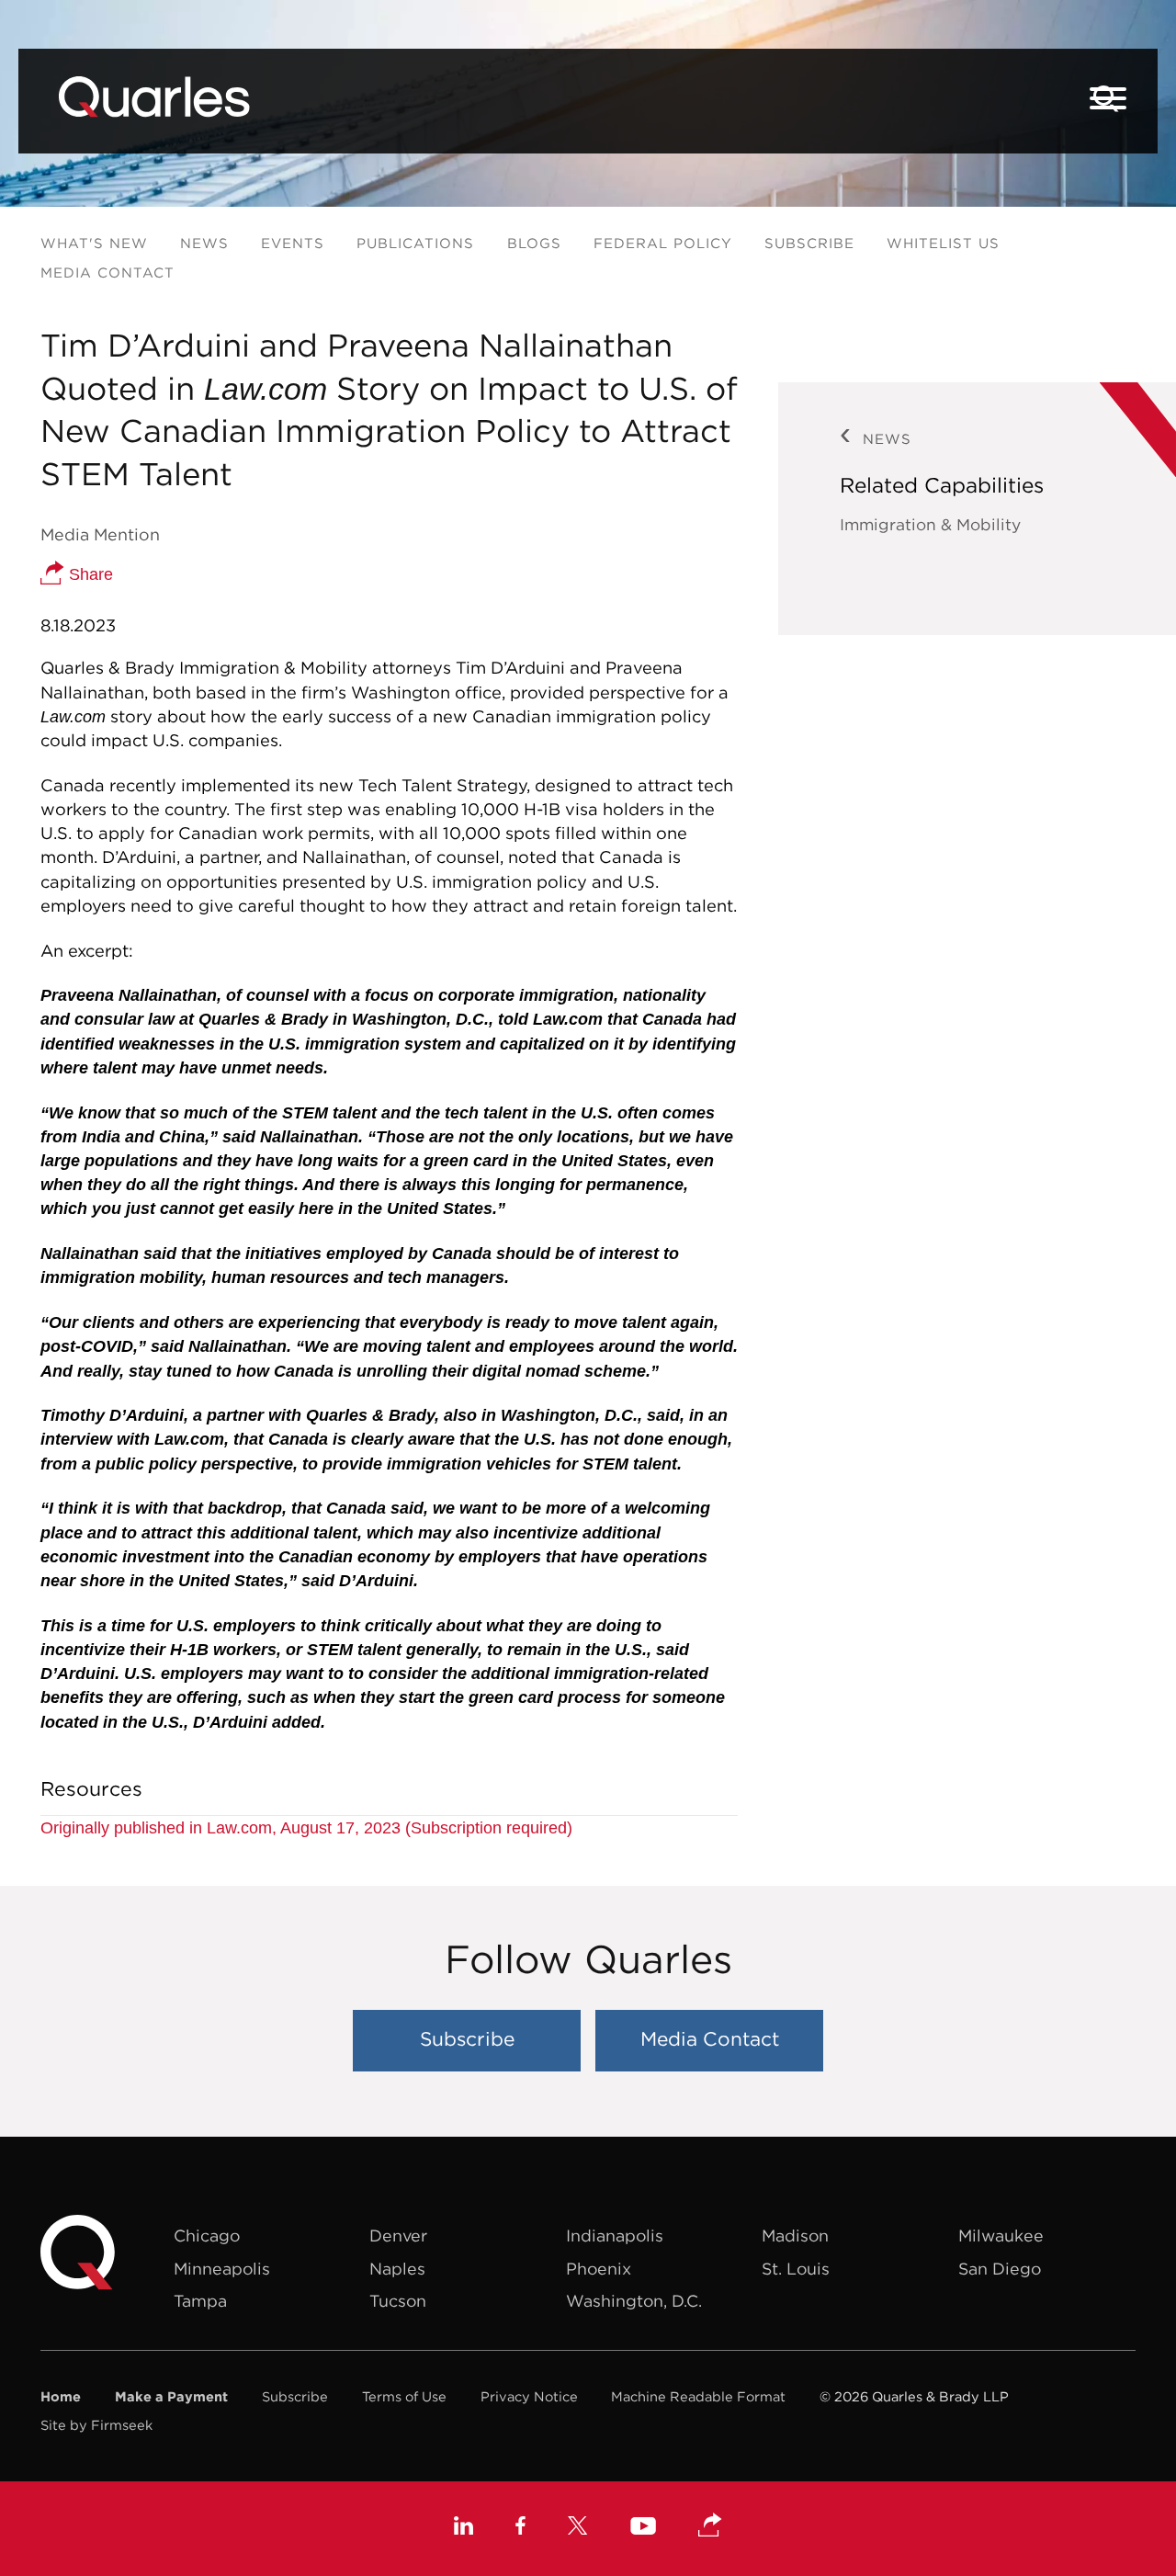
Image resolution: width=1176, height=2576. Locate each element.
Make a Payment (171, 2396)
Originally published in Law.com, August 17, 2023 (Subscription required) (306, 1828)
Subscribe (809, 243)
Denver (398, 2236)
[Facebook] (520, 2528)
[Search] (1106, 99)
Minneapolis (222, 2269)
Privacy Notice (529, 2396)
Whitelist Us (943, 243)
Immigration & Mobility (930, 525)
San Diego (1000, 2269)
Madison (795, 2236)
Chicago (207, 2236)
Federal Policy (663, 243)
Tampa (200, 2301)
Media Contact (107, 272)
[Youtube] (643, 2529)
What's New (94, 243)
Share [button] (89, 574)
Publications (415, 243)
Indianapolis (615, 2236)
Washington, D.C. (634, 2301)
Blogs (534, 243)
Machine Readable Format (698, 2396)
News (204, 243)
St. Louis (796, 2269)
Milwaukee (1001, 2236)
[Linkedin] (464, 2528)
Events (293, 243)
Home (61, 2396)
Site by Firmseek (96, 2425)
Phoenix (599, 2269)
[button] (710, 2526)
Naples (397, 2269)
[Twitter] (578, 2528)
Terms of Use (404, 2396)
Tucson (398, 2301)
